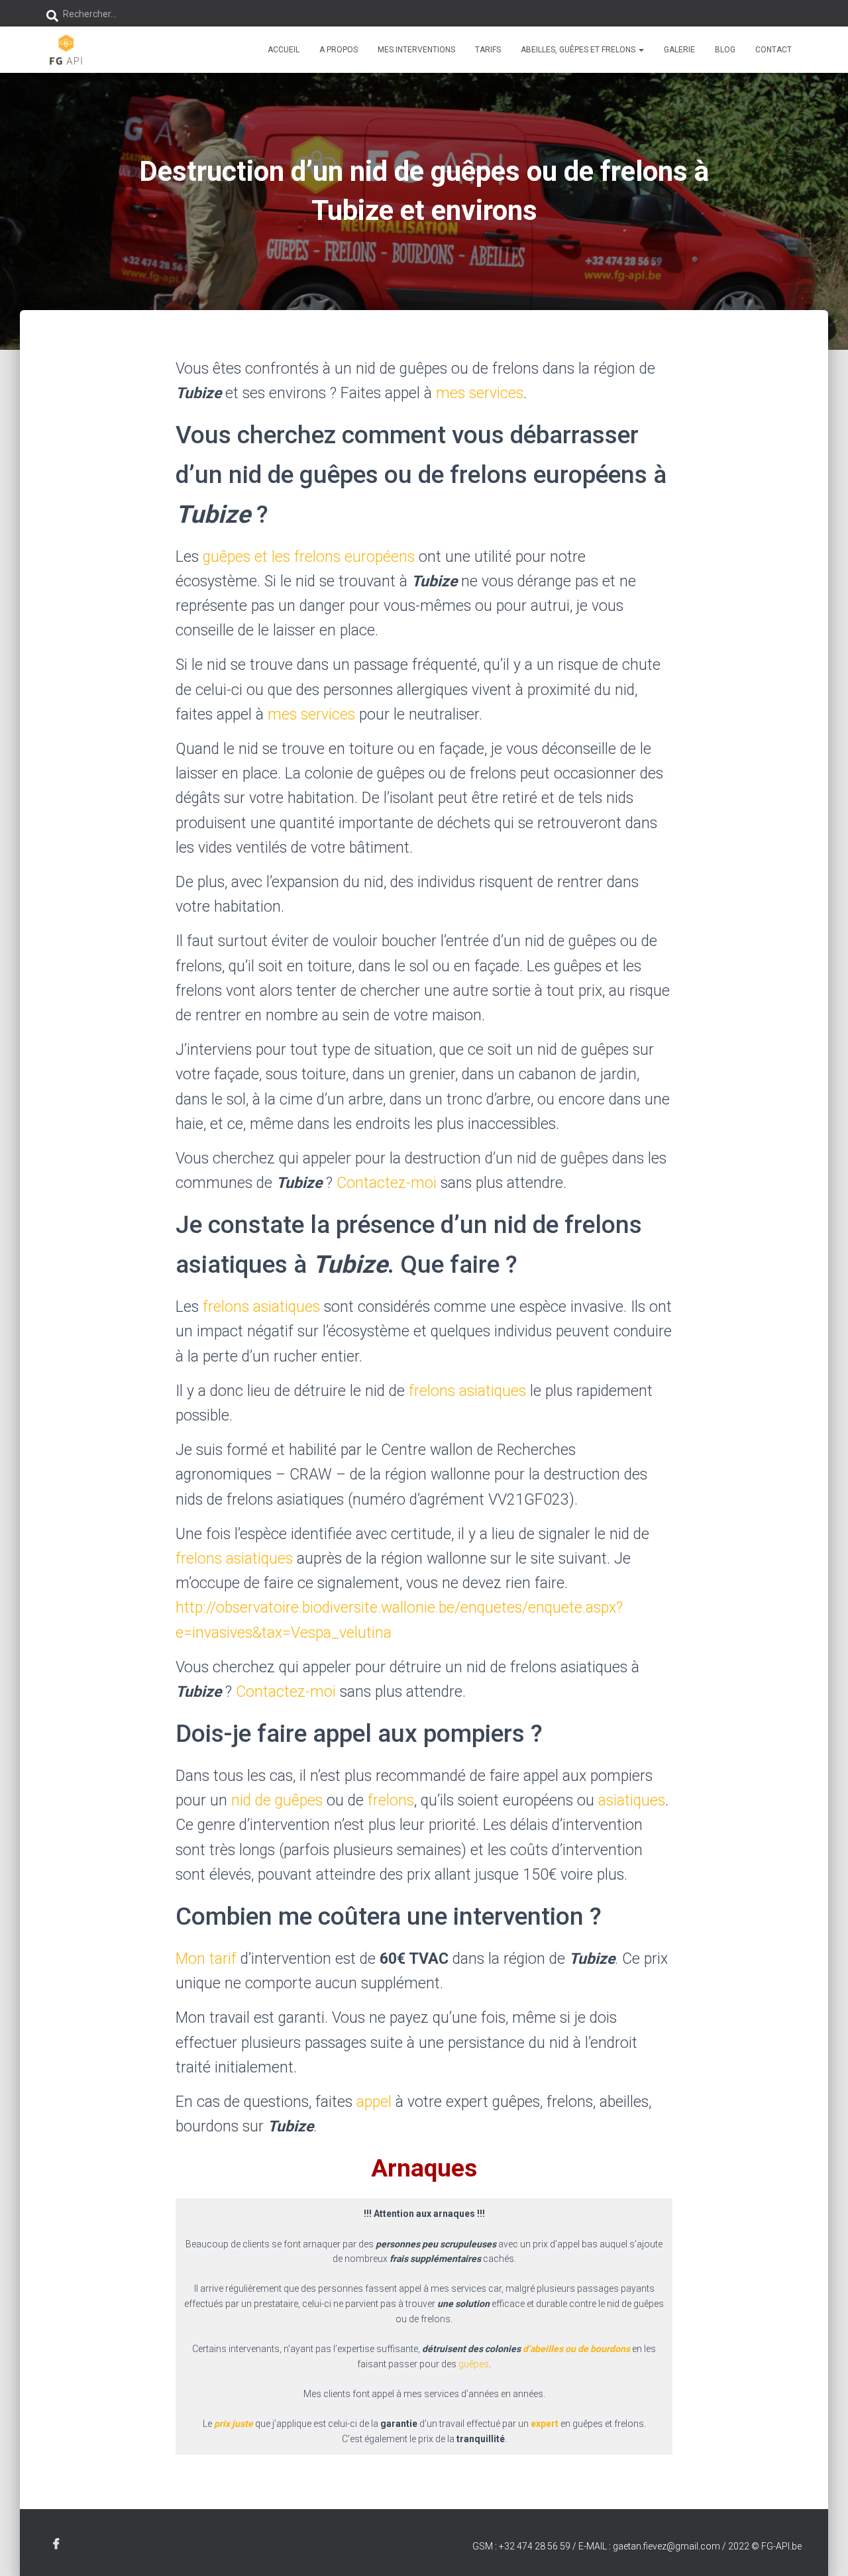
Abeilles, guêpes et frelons (579, 50)
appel (374, 2102)
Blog (725, 50)
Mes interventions (416, 50)
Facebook (56, 2544)
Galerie (679, 50)
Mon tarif (206, 1959)
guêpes (474, 2364)
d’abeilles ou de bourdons (576, 2349)
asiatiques (632, 1800)
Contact (773, 50)
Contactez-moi (387, 1183)
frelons (391, 1800)
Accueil (284, 50)
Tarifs (488, 50)
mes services (480, 393)
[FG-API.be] (66, 50)
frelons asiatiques (263, 1307)
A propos (339, 50)
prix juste (234, 2424)
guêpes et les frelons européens (309, 557)
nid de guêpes (277, 1800)
